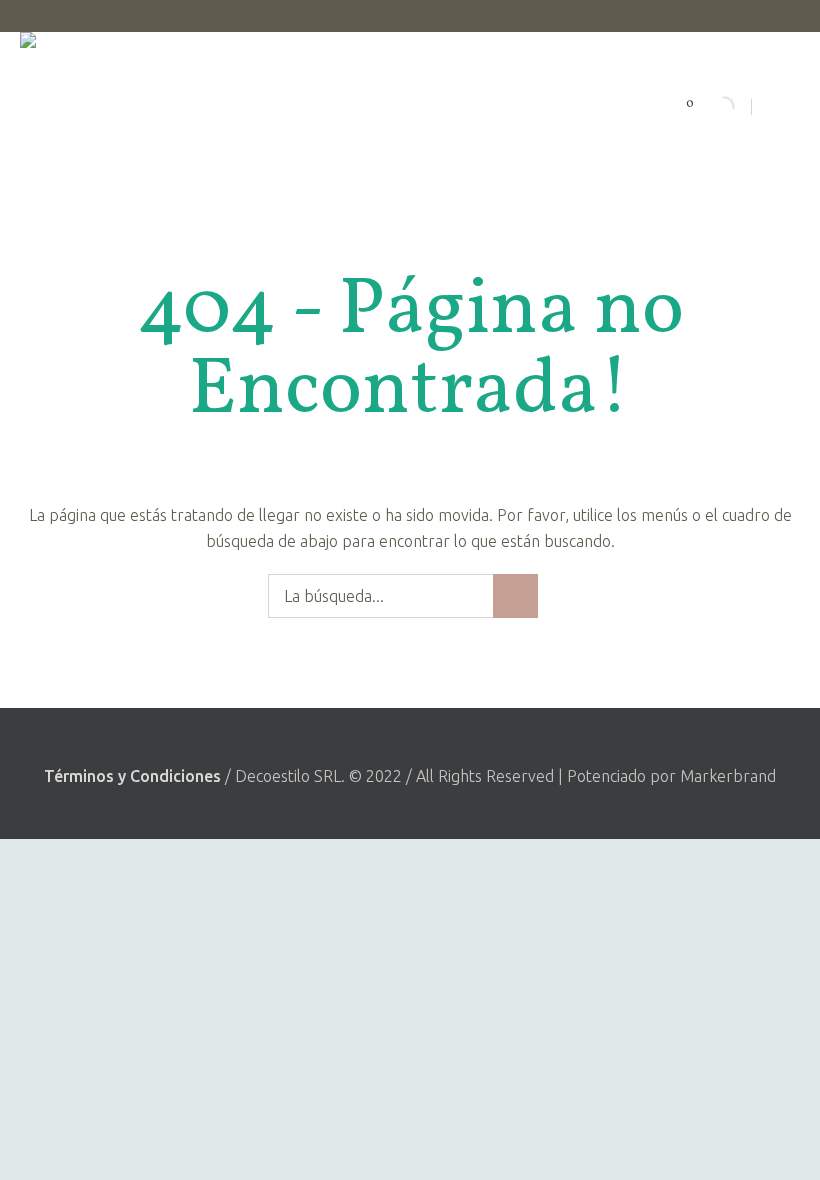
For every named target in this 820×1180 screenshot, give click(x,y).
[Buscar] (707, 107)
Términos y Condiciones (132, 776)
